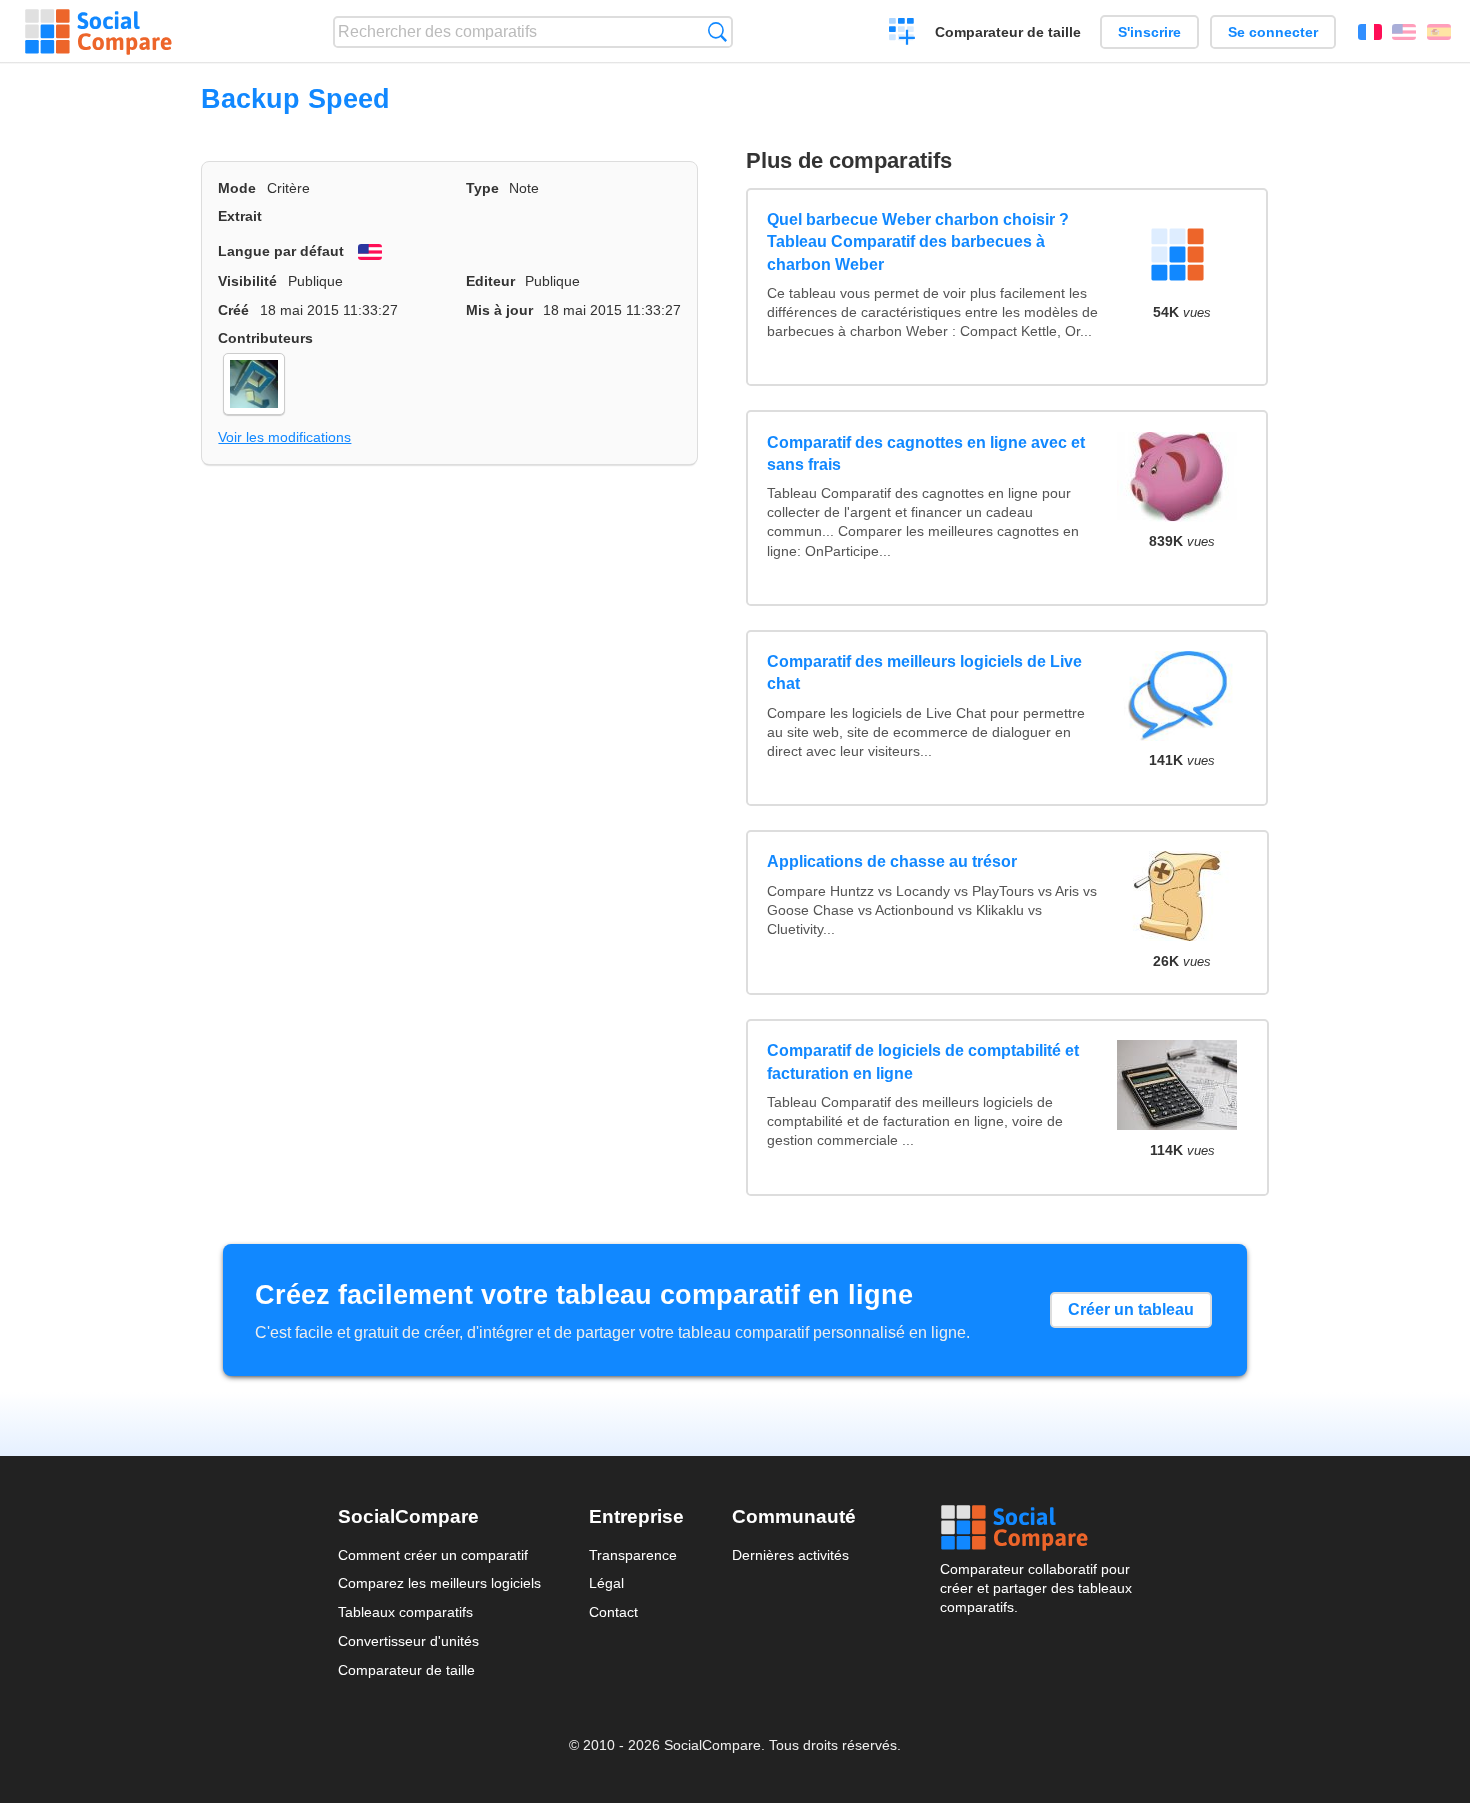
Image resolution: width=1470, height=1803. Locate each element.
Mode (237, 188)
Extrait (240, 216)
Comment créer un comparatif (433, 1555)
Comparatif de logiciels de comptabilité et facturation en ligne (923, 1061)
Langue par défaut (281, 251)
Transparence (633, 1555)
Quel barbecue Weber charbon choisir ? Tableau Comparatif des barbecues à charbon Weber (918, 242)
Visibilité (247, 281)
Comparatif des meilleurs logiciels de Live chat (924, 672)
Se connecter (1273, 32)
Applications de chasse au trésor (892, 861)
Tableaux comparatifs (405, 1612)
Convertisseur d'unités (408, 1641)
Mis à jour (499, 310)
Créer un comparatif (902, 34)
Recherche (717, 31)
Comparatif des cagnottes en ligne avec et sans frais (926, 453)
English (1404, 32)
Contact (613, 1612)
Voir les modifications (284, 437)
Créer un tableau (1131, 1309)
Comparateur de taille (1008, 32)
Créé (233, 310)
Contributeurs (265, 338)
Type (482, 188)
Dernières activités (790, 1555)
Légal (606, 1583)
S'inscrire (1149, 32)
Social (1036, 1528)
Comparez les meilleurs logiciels (439, 1583)
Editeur (490, 281)
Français (1370, 32)
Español (1439, 32)
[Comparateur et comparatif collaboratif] (98, 32)
